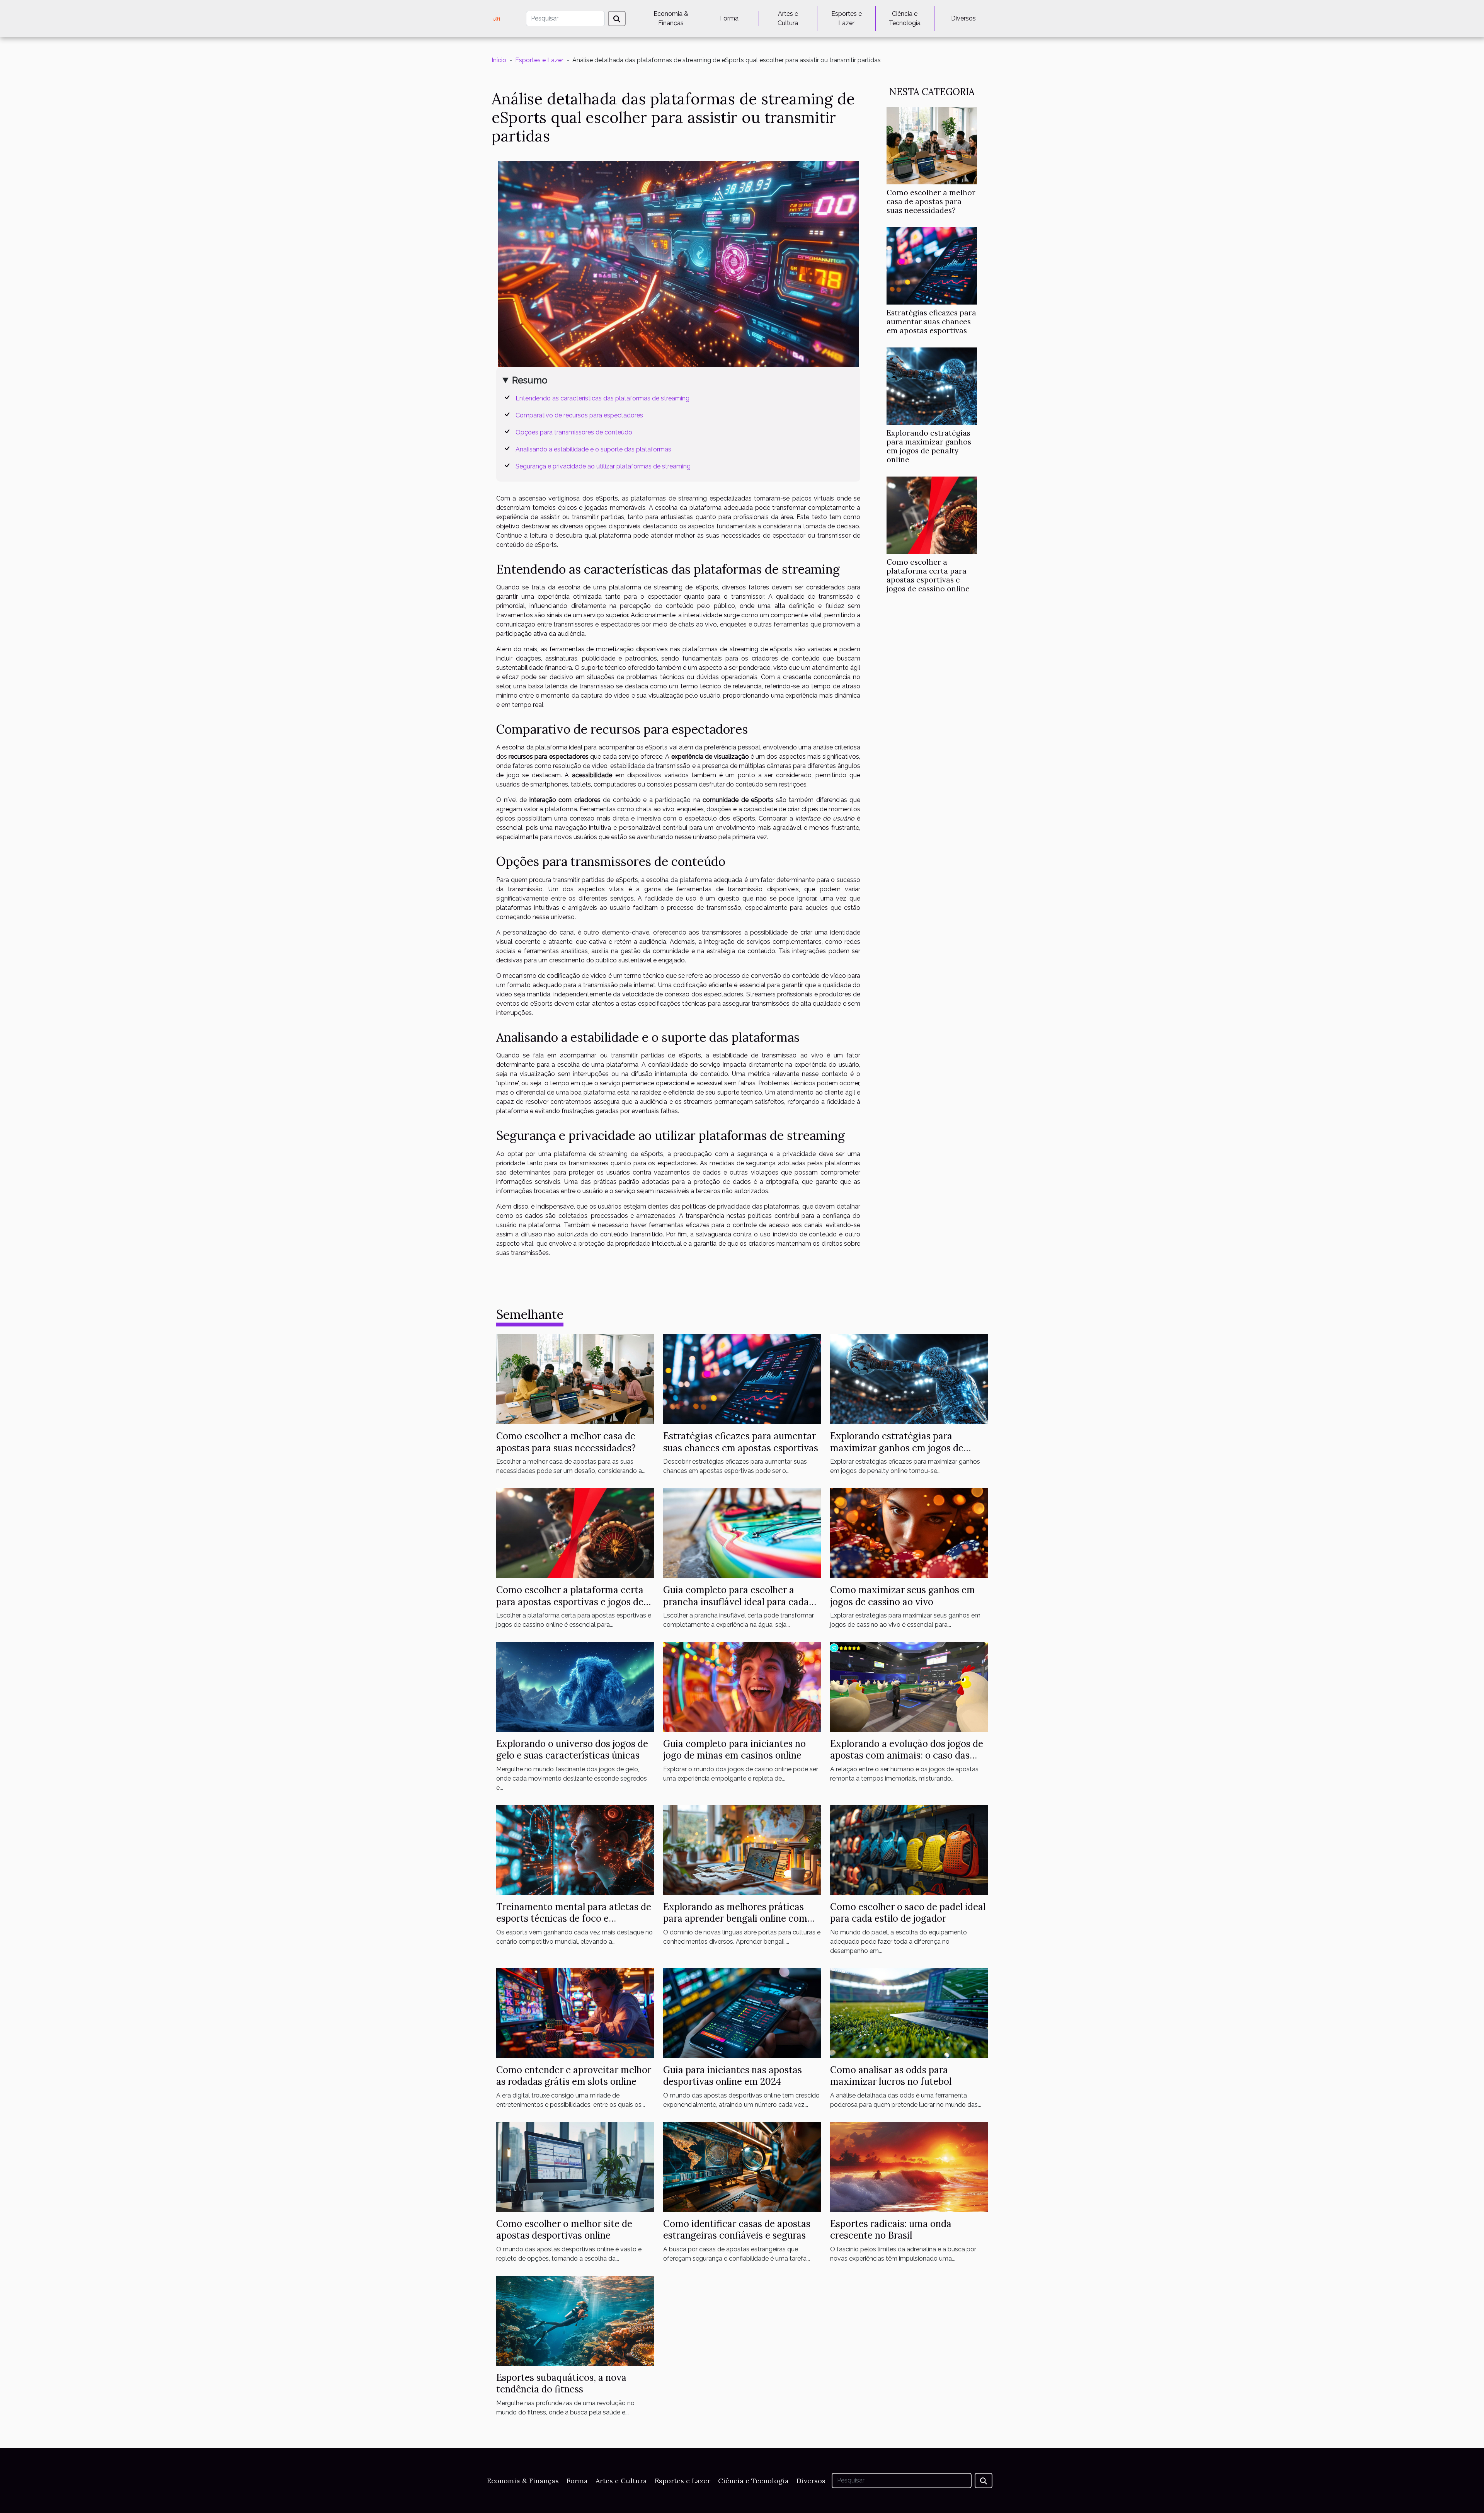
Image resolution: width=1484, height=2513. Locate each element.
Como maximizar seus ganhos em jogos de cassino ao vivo (903, 1596)
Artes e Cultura (788, 18)
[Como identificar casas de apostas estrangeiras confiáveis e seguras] (742, 2166)
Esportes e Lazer (847, 18)
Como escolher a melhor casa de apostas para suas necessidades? (931, 201)
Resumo (530, 380)
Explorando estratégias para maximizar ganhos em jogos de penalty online (929, 446)
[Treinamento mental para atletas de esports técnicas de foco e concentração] (575, 1850)
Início (499, 60)
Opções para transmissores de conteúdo (574, 432)
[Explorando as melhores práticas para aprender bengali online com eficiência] (742, 1850)
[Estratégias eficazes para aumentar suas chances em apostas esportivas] (932, 265)
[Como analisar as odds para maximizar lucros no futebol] (909, 2013)
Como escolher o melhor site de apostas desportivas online (564, 2230)
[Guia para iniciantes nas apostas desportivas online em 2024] (742, 2013)
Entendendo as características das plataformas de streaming (602, 398)
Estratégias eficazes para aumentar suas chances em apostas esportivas (931, 322)
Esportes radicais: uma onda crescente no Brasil (891, 2230)
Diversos (963, 18)
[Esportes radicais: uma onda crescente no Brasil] (909, 2166)
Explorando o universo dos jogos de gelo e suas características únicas (572, 1749)
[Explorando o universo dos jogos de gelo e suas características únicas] (575, 1686)
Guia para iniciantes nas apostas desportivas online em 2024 (733, 2076)
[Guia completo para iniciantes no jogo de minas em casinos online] (742, 1686)
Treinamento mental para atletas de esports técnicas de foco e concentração (574, 1919)
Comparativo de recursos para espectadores (579, 415)
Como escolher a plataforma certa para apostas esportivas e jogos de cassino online (928, 575)
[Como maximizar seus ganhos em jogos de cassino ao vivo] (909, 1533)
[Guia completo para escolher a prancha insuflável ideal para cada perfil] (742, 1533)
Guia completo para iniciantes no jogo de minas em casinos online (734, 1749)
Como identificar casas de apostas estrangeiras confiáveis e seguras (737, 2230)
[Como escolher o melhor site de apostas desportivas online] (575, 2166)
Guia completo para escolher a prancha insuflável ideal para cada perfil (736, 1602)
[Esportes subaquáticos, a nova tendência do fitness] (575, 2320)
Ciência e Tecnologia (905, 18)
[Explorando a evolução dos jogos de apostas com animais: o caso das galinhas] (909, 1686)
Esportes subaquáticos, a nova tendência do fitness (561, 2383)
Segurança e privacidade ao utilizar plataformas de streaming (603, 466)
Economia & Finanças (671, 18)
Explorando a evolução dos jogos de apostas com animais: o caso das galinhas (907, 1755)
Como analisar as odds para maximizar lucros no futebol (891, 2076)
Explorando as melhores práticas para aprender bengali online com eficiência (735, 1919)
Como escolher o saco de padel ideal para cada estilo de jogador (908, 1913)
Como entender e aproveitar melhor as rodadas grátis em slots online (574, 2076)
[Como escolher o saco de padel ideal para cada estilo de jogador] (909, 1850)
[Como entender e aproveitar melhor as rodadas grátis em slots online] (575, 2013)
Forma (729, 18)
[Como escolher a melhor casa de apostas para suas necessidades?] (932, 145)
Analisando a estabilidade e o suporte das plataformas (593, 449)
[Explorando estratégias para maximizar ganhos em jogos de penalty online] (932, 386)
